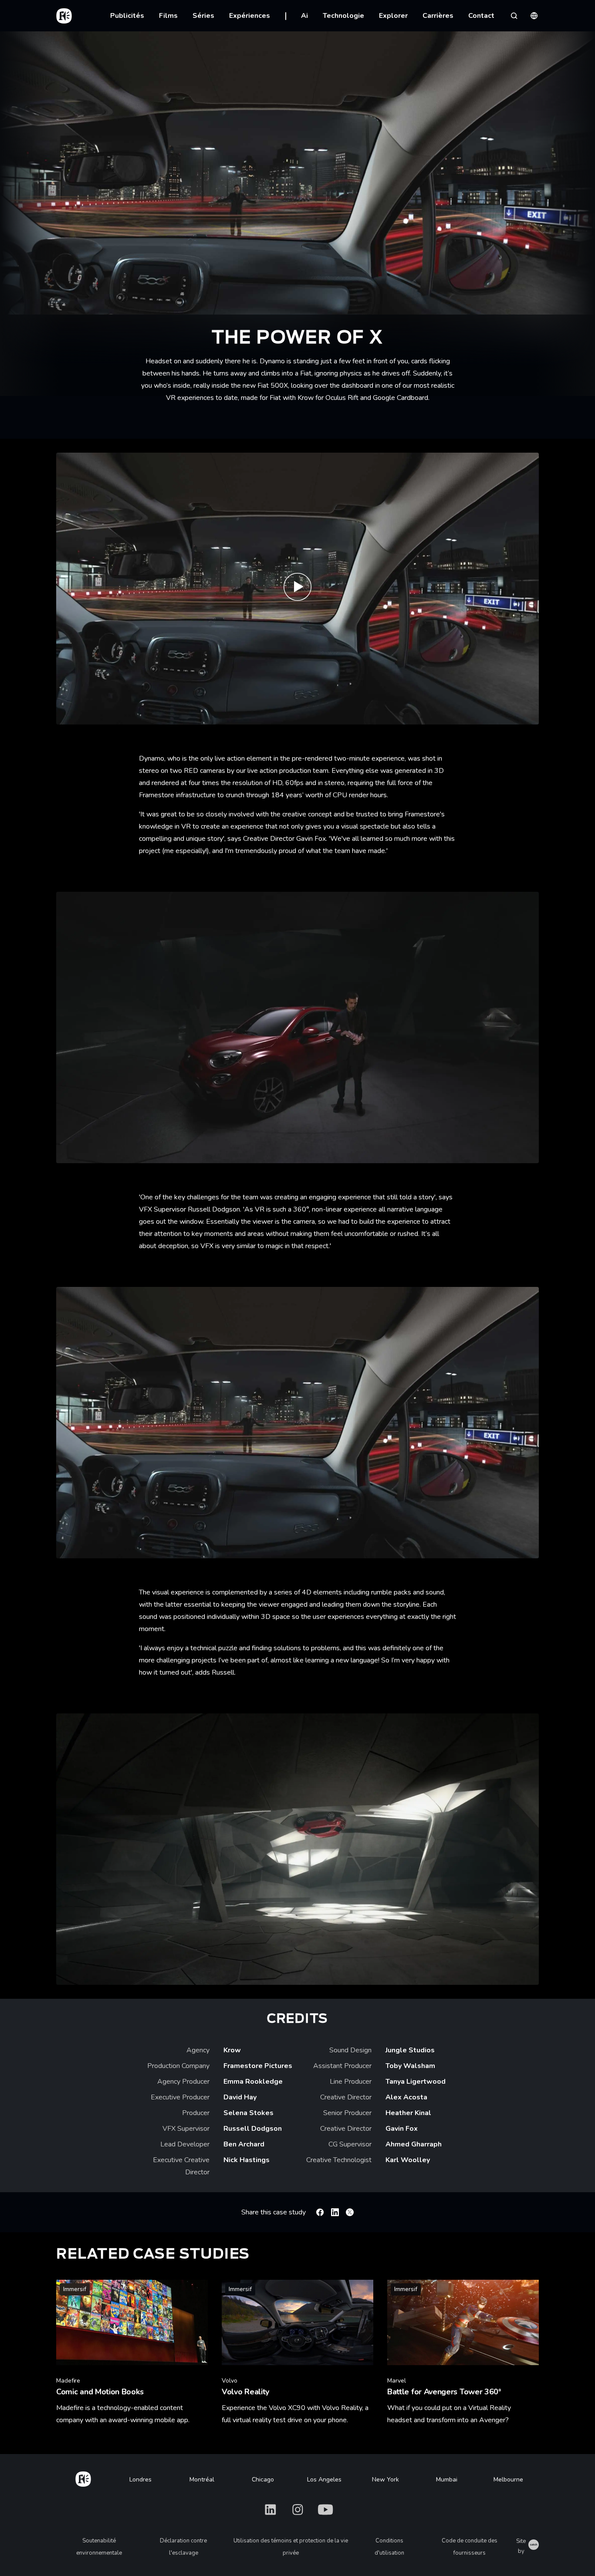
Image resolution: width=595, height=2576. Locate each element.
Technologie (343, 16)
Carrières (438, 16)
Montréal (202, 2480)
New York (385, 2480)
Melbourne (508, 2480)
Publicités (127, 16)
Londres (140, 2480)
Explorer (393, 16)
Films (168, 16)
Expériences (250, 16)
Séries (203, 16)
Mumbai (447, 2480)
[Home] (83, 2478)
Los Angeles (324, 2480)
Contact (481, 16)
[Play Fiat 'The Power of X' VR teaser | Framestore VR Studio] (297, 588)
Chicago (263, 2480)
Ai (304, 16)
